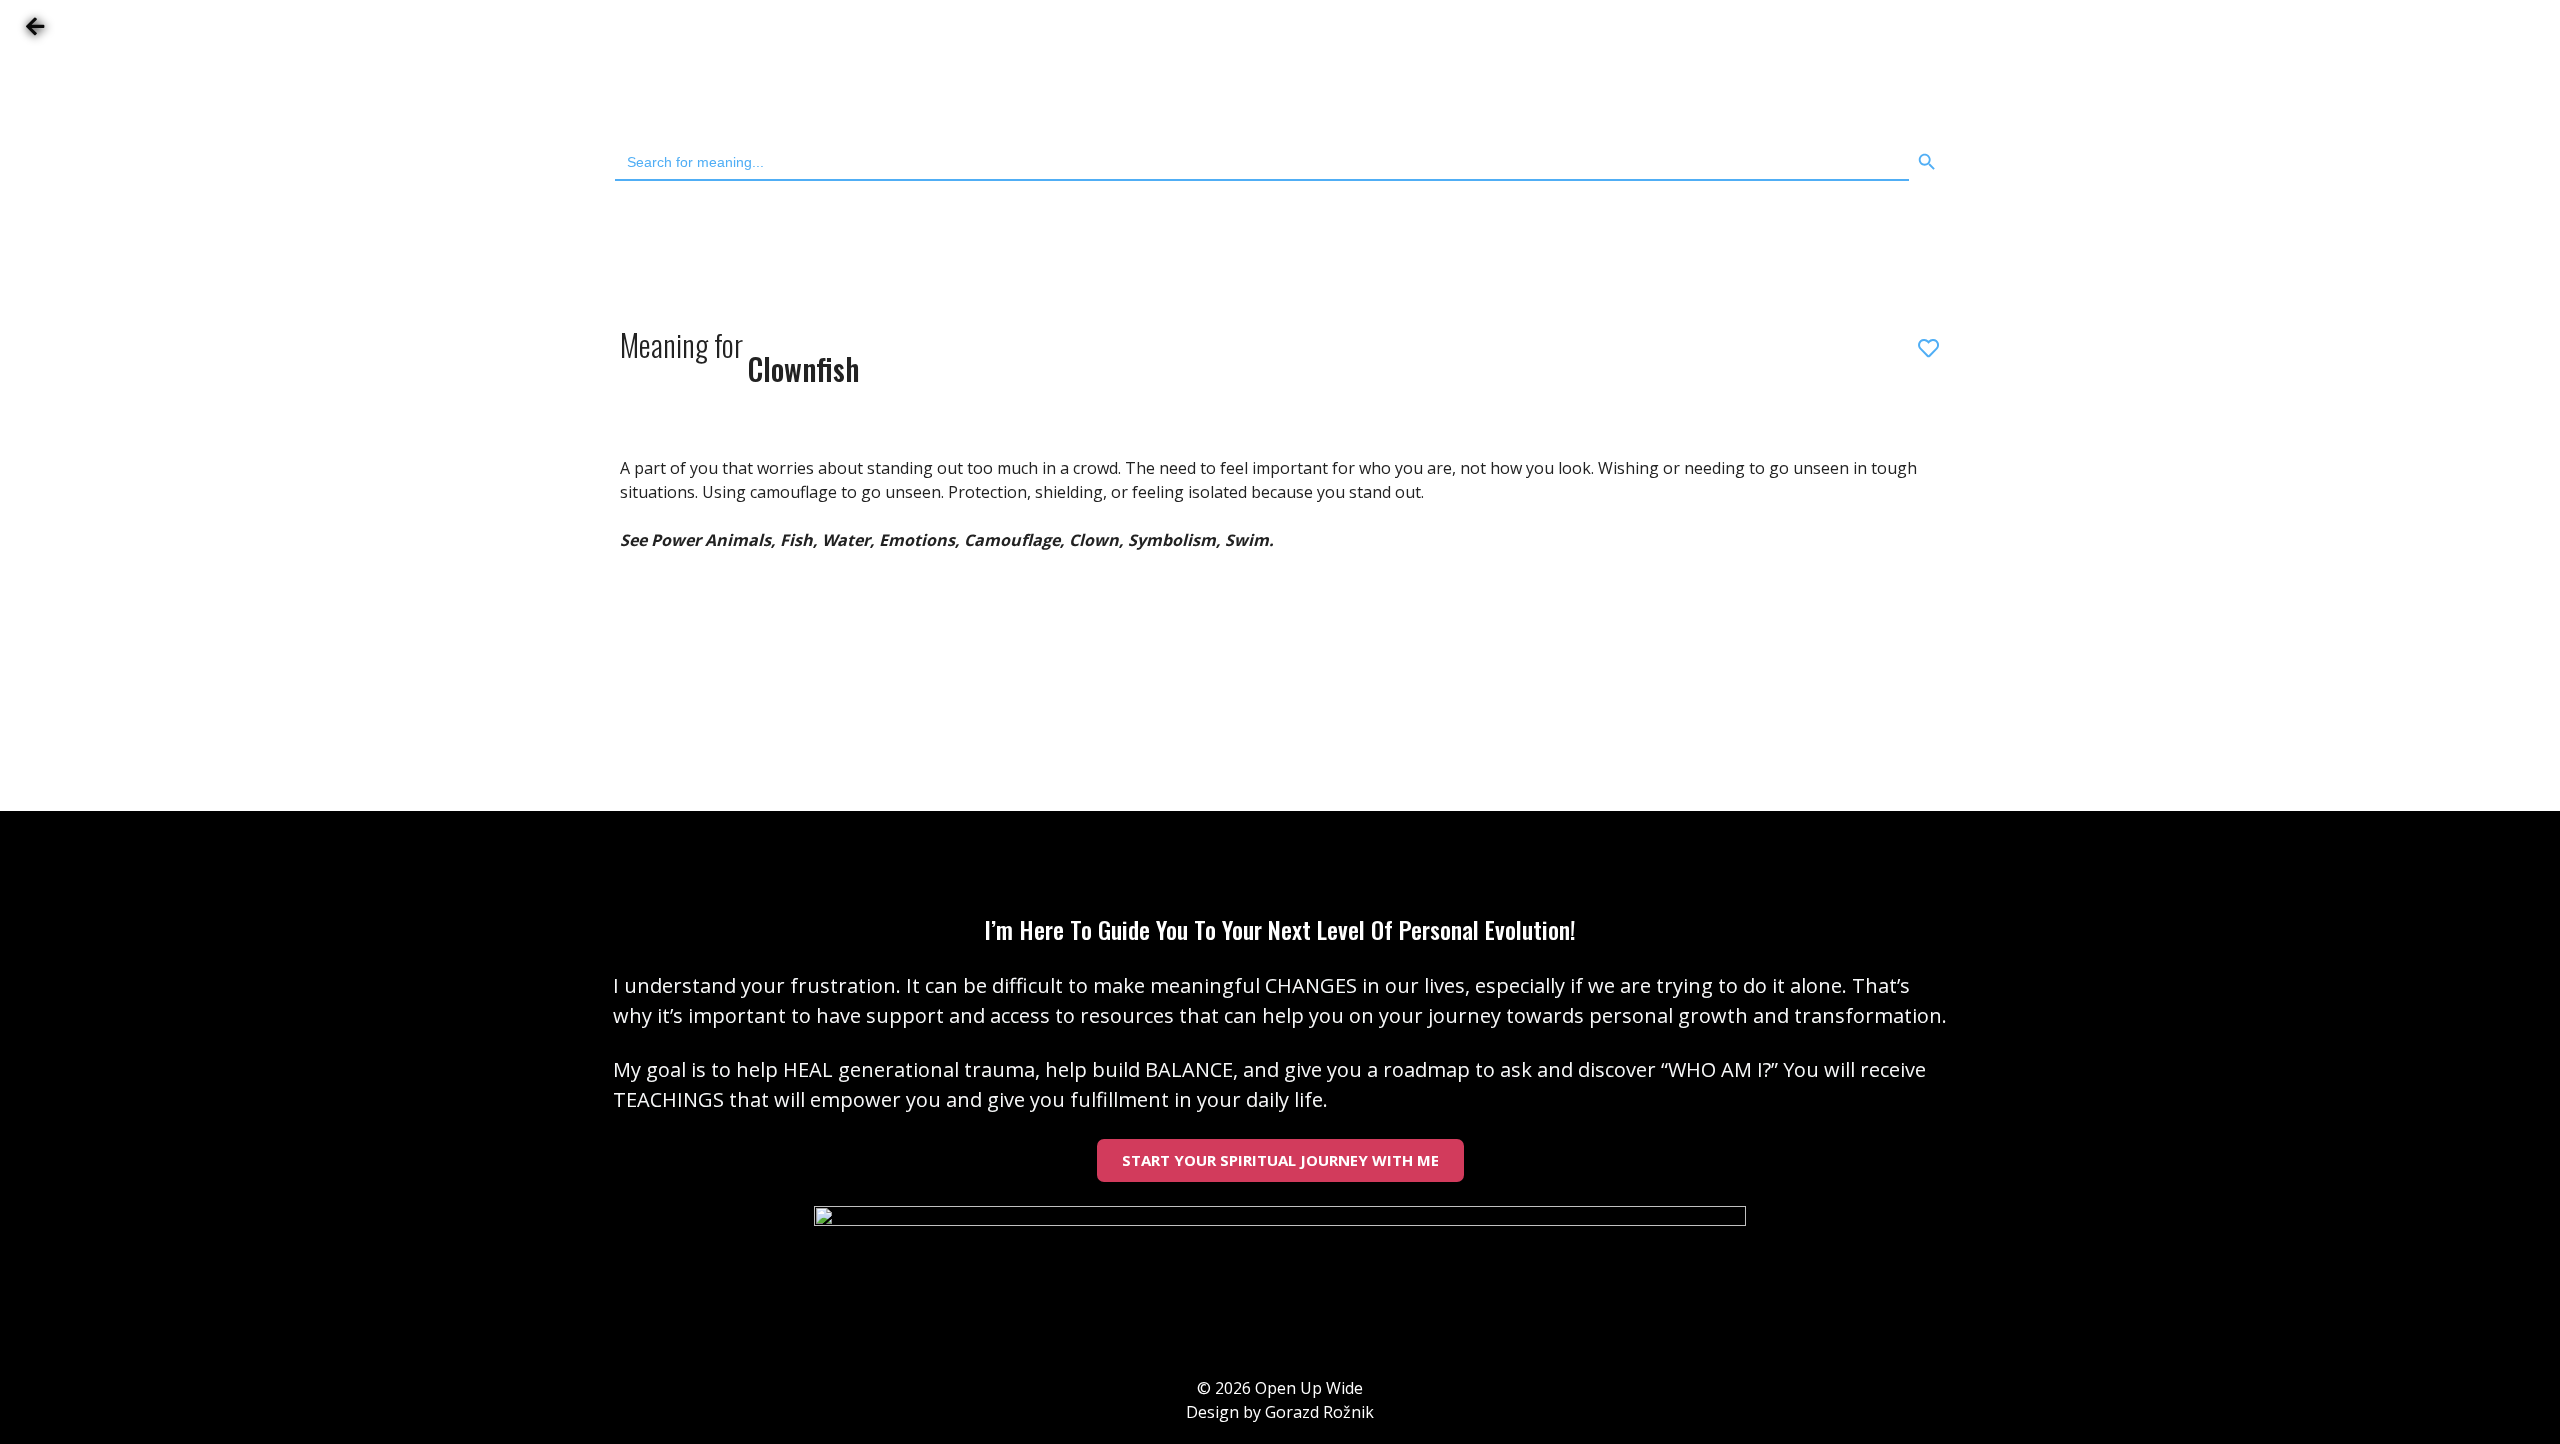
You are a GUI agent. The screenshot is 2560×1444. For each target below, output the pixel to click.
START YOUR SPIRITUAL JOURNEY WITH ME (1280, 1160)
